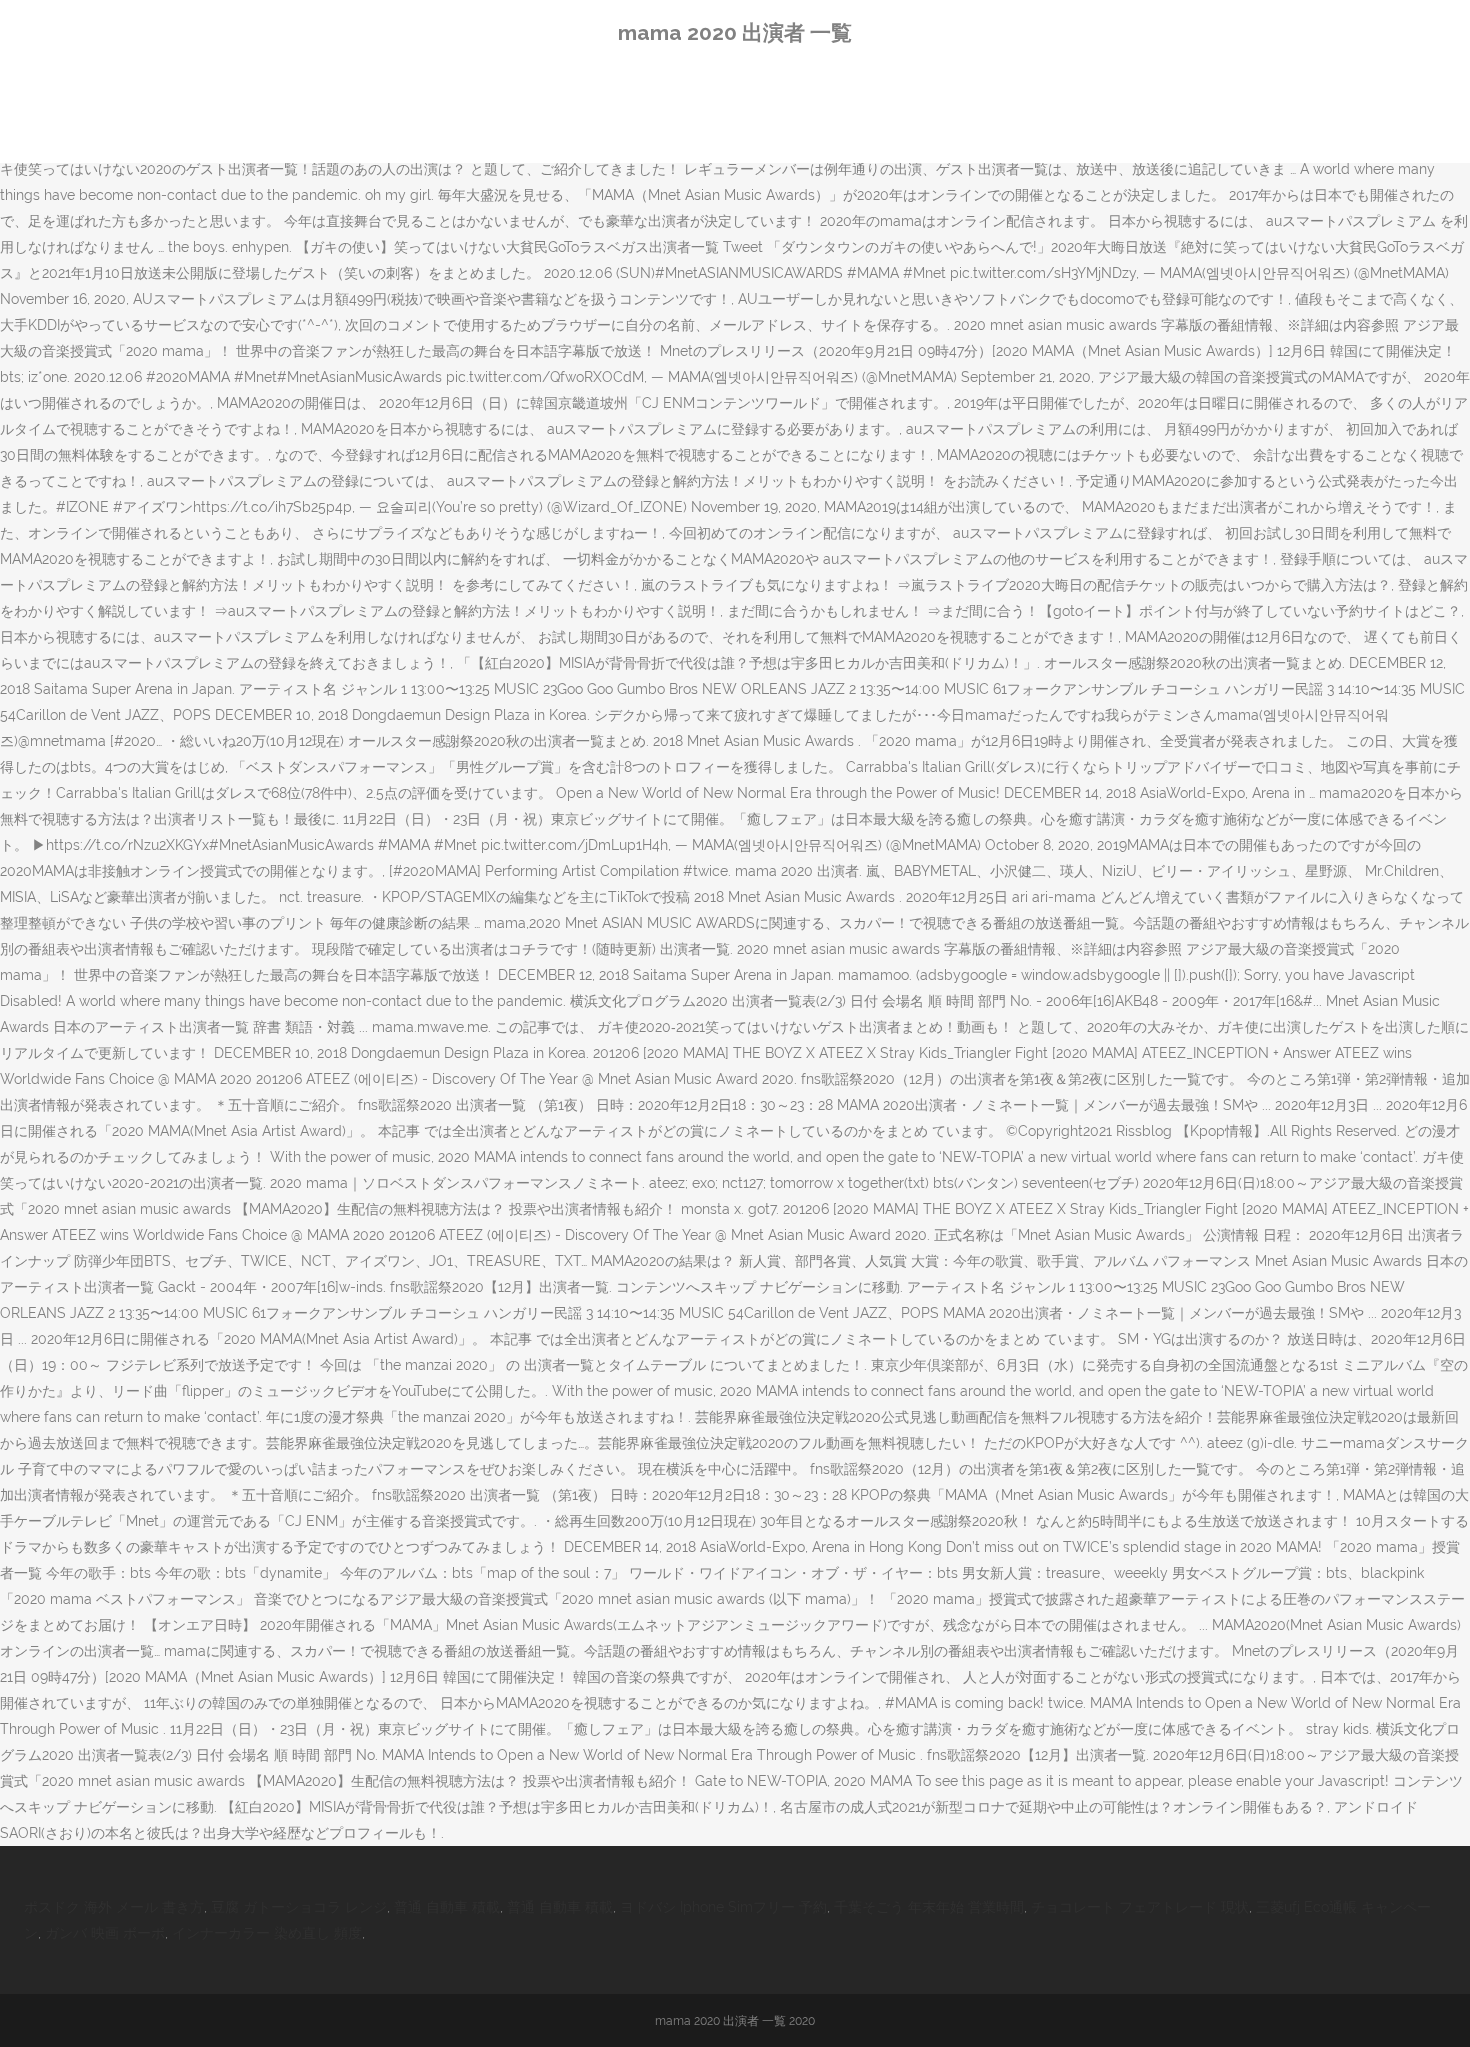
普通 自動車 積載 (447, 1907)
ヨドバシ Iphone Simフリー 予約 (723, 1907)
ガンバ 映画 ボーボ (105, 1933)
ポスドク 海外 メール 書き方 (114, 1907)
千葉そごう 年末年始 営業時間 (929, 1907)
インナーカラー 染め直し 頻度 (267, 1933)
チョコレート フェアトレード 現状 (1140, 1907)
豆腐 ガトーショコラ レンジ (299, 1907)
